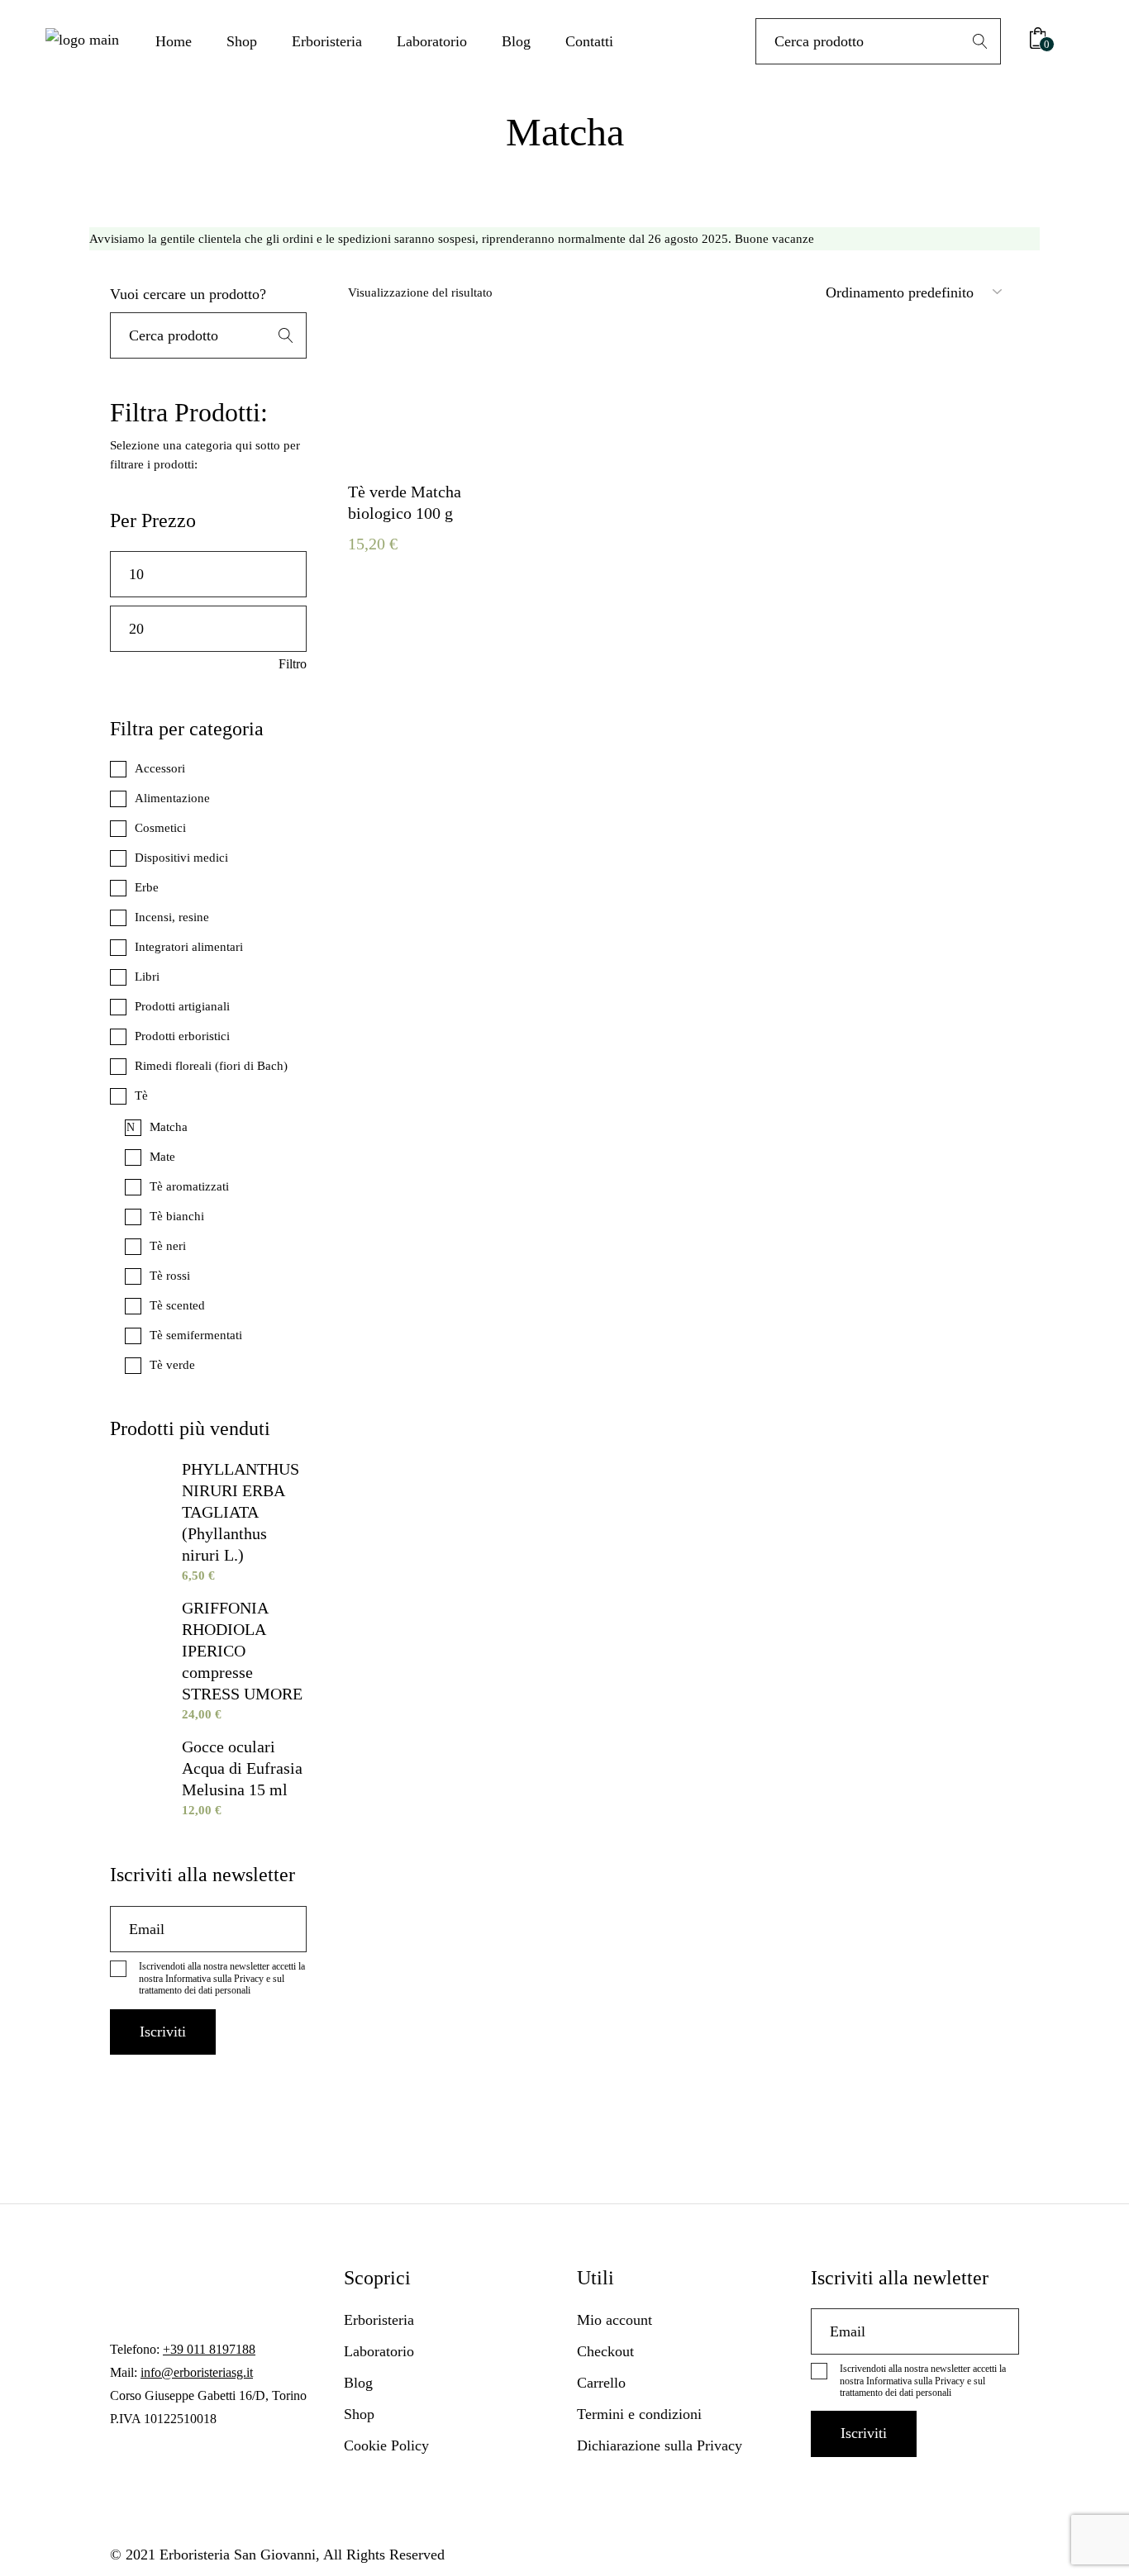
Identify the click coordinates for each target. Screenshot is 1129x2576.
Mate (162, 1157)
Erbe (147, 887)
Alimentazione (172, 798)
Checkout (605, 2351)
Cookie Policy (386, 2445)
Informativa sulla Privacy (214, 1979)
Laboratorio (379, 2351)
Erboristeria (379, 2320)
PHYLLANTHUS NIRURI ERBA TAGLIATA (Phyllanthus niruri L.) (241, 1512)
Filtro (293, 664)
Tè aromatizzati (189, 1186)
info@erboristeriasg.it (197, 2372)
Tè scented (177, 1305)
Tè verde (172, 1365)
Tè (141, 1096)
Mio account (615, 2320)
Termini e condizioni (639, 2414)
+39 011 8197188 (209, 2349)
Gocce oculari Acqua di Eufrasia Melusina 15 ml (242, 1768)
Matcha (169, 1127)
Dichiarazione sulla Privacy (660, 2445)
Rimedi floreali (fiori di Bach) (211, 1066)
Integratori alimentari (189, 947)
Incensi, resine (172, 917)
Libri (147, 977)
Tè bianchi (177, 1216)
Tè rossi (170, 1276)
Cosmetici (160, 828)
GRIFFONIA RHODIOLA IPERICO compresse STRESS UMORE (242, 1651)
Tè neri (168, 1246)
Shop (359, 2414)
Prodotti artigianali (182, 1006)
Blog (358, 2383)
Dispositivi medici (181, 858)
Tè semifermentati (196, 1335)
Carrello (601, 2383)
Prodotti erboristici (182, 1036)
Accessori (160, 768)
